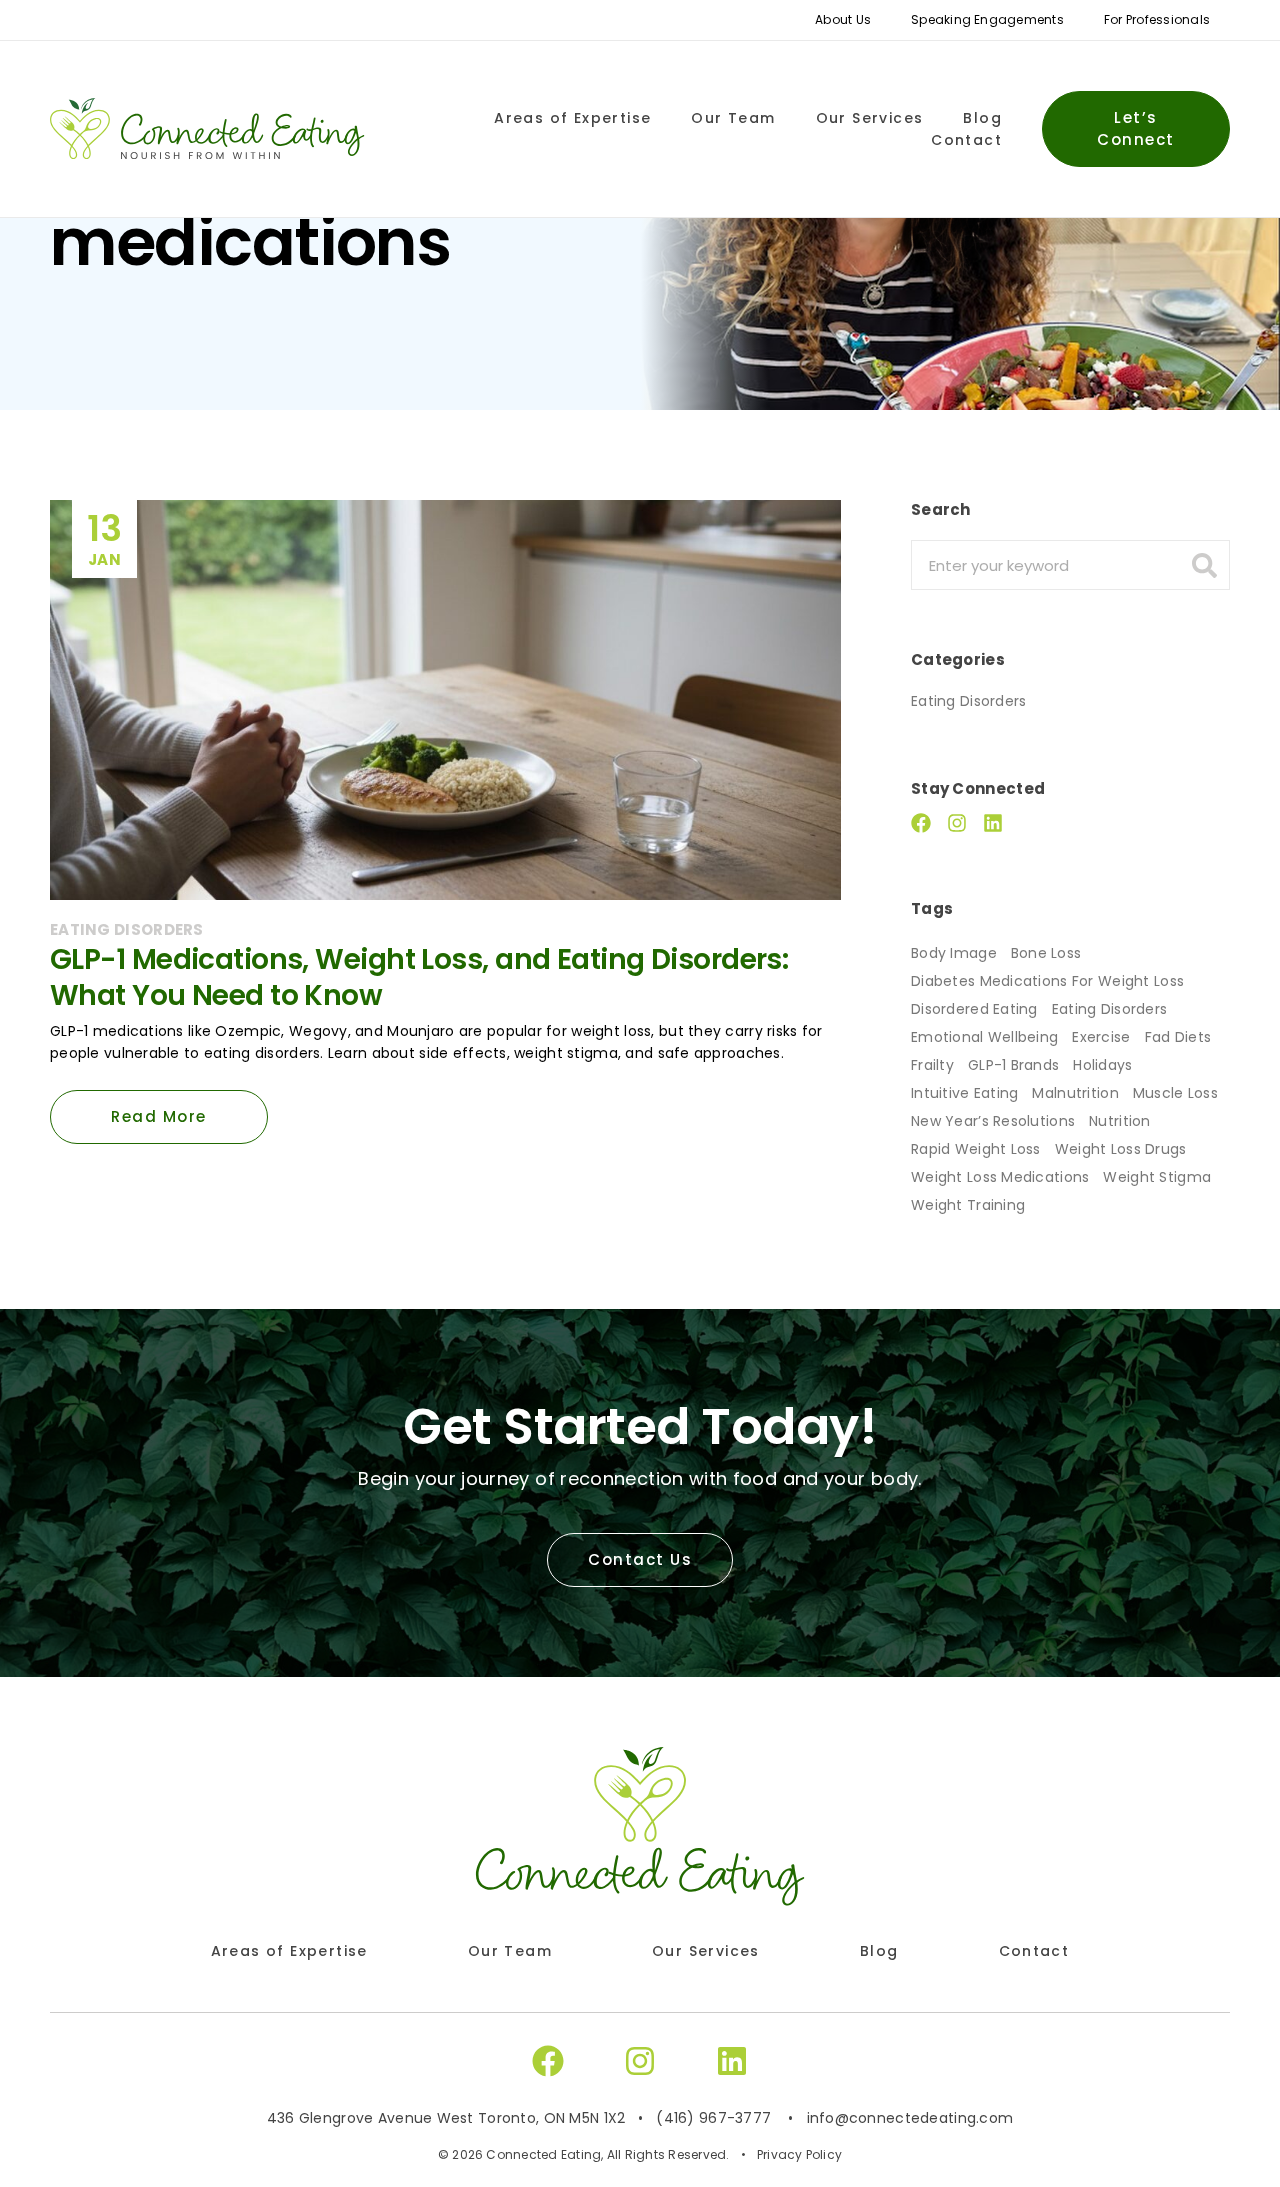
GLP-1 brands (1013, 1065)
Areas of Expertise (572, 118)
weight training (968, 1205)
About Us (843, 19)
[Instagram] (957, 823)
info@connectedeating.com (910, 2118)
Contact (966, 140)
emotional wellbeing (984, 1037)
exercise (1101, 1037)
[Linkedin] (993, 823)
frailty (932, 1065)
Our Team (733, 118)
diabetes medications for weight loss (1047, 981)
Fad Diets (1178, 1037)
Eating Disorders (968, 701)
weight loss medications (1000, 1177)
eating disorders (1109, 1009)
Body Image (954, 953)
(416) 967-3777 (713, 2118)
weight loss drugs (1121, 1149)
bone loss (1046, 953)
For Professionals (1157, 19)
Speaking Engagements (987, 19)
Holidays (1102, 1065)
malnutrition (1075, 1093)
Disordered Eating (974, 1009)
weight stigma (1157, 1177)
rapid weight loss (976, 1149)
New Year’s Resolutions (993, 1121)
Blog (982, 118)
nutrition (1120, 1121)
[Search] (1204, 565)
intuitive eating (964, 1093)
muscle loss (1175, 1093)
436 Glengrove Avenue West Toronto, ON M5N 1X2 (446, 2118)
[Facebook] (921, 823)
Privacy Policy (799, 2154)
